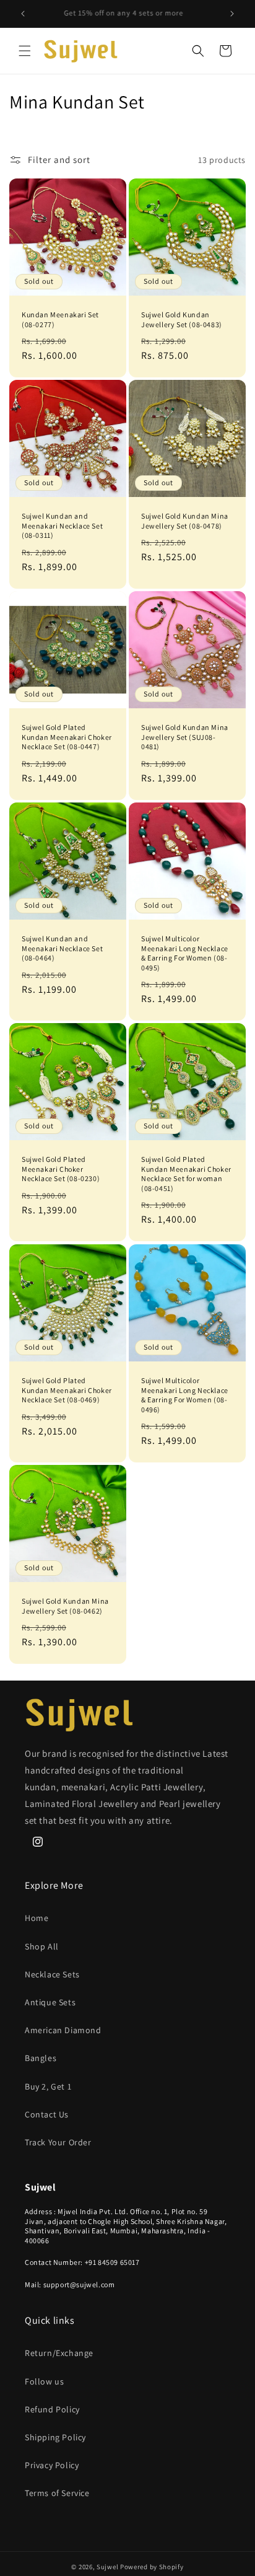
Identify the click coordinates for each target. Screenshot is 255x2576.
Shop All (42, 1946)
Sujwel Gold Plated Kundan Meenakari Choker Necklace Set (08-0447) (67, 737)
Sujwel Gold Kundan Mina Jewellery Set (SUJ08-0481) (185, 737)
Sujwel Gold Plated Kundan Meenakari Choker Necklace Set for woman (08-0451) (186, 1174)
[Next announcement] (232, 14)
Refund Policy (52, 2409)
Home (37, 1918)
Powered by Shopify (152, 2567)
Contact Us (47, 2114)
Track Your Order (58, 2142)
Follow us (44, 2381)
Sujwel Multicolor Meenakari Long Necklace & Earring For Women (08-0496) (185, 1395)
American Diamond (63, 2030)
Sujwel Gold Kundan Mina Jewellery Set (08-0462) (65, 1606)
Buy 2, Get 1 (48, 2086)
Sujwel (108, 2567)
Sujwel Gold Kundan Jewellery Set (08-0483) (182, 319)
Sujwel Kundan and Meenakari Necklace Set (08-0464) (62, 948)
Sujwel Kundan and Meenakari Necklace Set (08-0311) (62, 525)
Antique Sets (50, 2002)
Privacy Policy (52, 2465)
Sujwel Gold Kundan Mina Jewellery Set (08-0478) (185, 521)
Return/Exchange (59, 2353)
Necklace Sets (52, 1974)
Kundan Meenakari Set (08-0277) (60, 319)
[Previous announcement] (23, 14)
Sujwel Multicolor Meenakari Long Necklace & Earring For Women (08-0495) (185, 953)
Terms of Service (57, 2493)
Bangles (41, 2058)
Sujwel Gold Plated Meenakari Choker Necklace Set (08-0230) (61, 1169)
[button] (25, 51)
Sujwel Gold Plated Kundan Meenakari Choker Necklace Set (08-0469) (67, 1390)
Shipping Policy (55, 2437)
